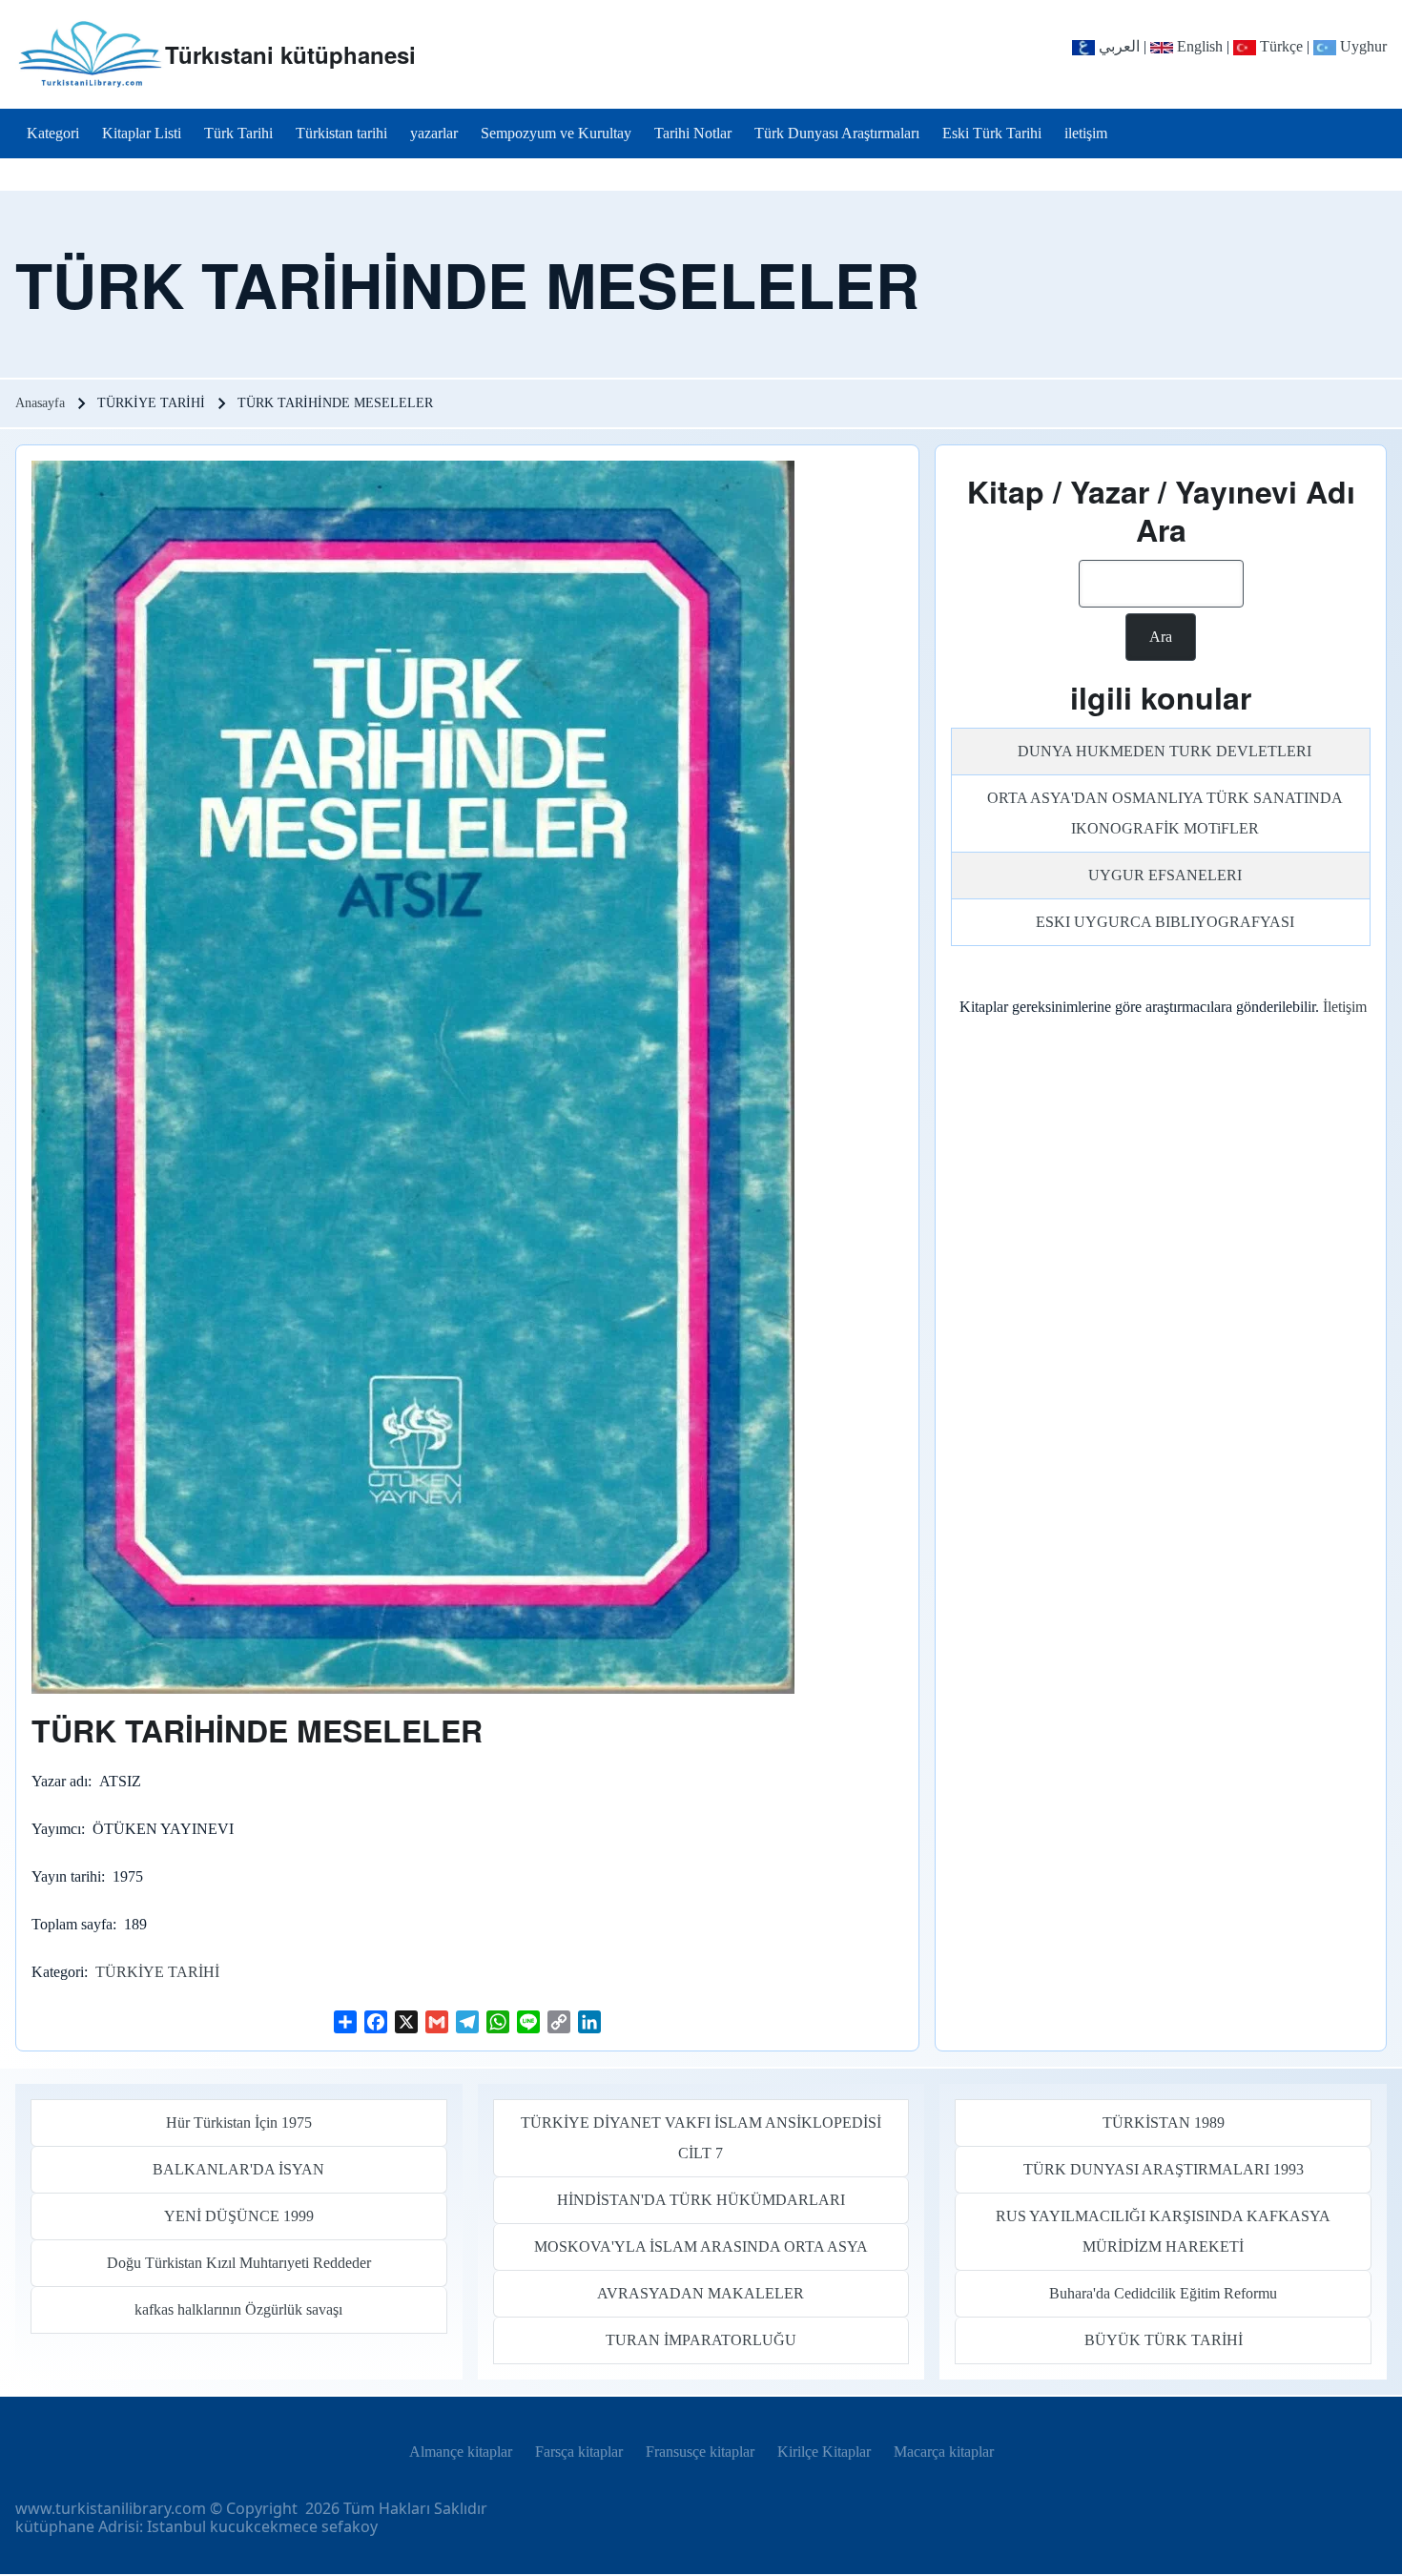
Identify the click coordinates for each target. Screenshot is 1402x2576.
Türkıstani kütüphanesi (290, 54)
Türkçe (1279, 46)
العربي (1117, 46)
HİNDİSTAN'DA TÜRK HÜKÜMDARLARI (701, 2200)
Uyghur (1361, 46)
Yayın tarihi (66, 1876)
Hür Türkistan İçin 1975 (239, 2123)
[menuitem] (53, 134)
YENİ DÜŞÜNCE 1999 (239, 2216)
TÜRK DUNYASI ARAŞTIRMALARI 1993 (1164, 2169)
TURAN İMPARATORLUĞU (701, 2340)
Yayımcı (56, 1829)
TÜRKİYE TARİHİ (157, 1972)
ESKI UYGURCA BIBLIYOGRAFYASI (1165, 922)
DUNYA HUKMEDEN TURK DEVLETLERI (1165, 751)
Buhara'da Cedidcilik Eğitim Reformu (1163, 2293)
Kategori (58, 1972)
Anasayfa (40, 403)
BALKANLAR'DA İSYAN (238, 2169)
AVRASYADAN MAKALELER (701, 2293)
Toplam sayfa (72, 1924)
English (1198, 46)
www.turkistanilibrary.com (111, 2508)
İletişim (1345, 1007)
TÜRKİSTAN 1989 (1164, 2123)
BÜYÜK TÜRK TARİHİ (1164, 2340)
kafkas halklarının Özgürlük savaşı (238, 2309)
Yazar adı (60, 1781)
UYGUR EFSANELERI (1165, 875)
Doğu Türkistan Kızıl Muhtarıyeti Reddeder (239, 2263)
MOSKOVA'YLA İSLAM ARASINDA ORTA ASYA (701, 2246)
